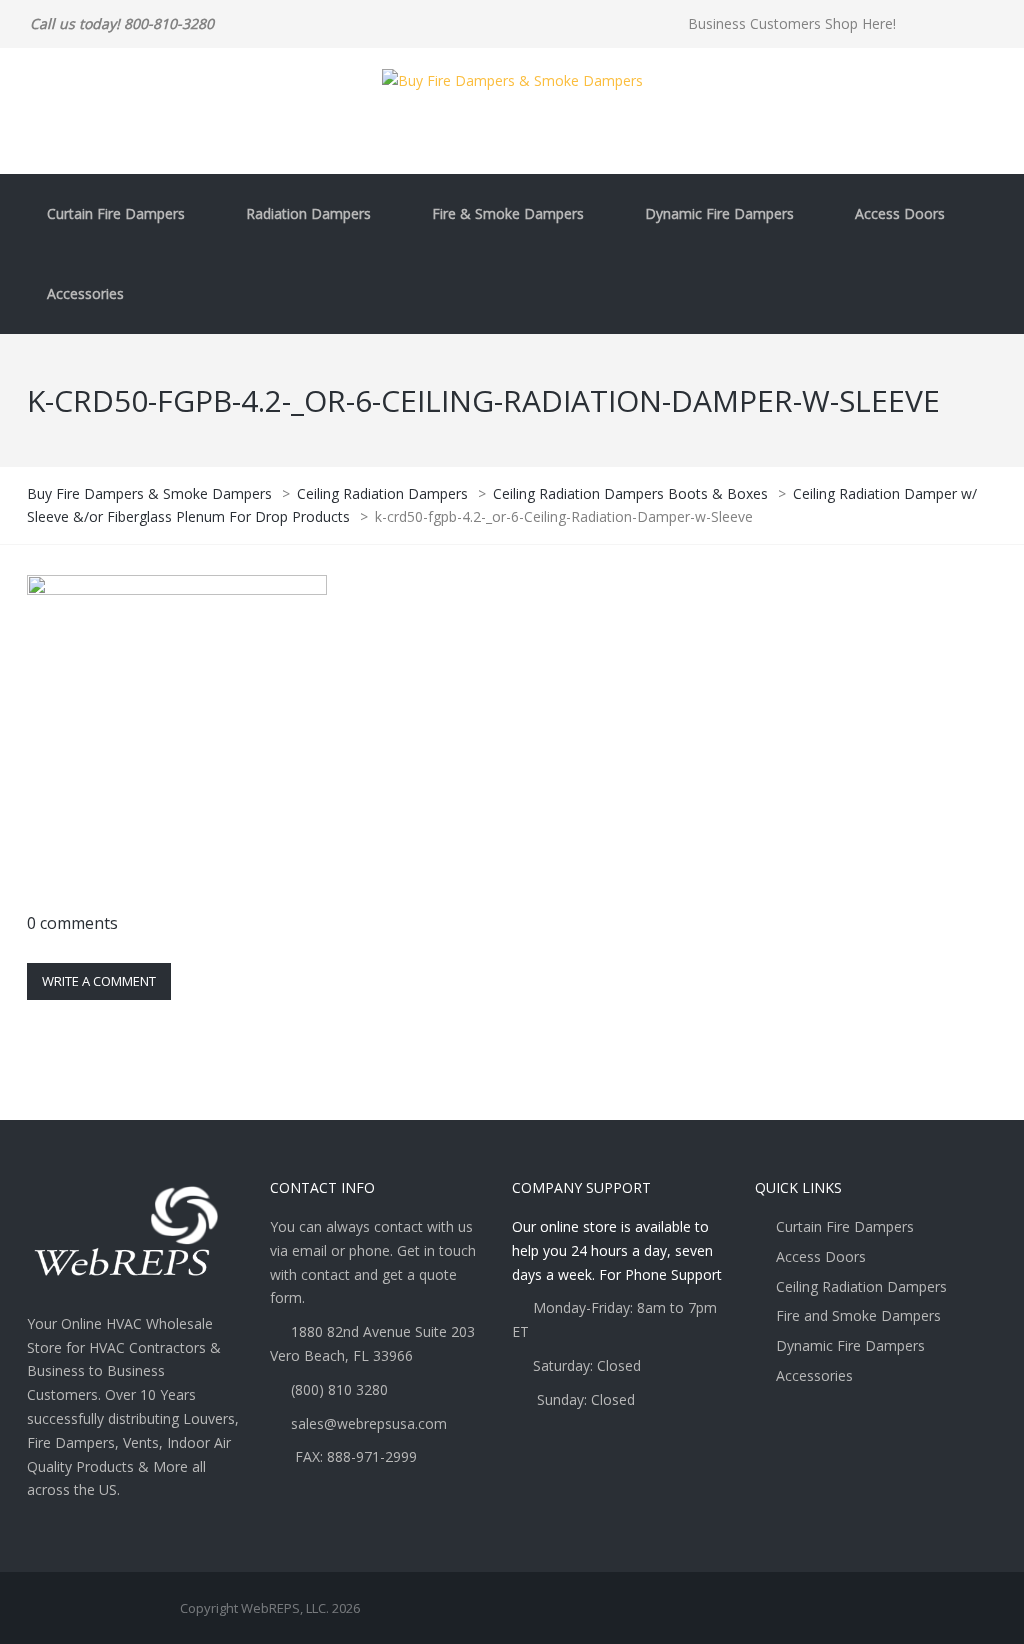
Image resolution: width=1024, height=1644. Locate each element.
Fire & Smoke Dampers (508, 213)
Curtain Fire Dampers (116, 213)
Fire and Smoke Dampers (858, 1315)
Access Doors (900, 213)
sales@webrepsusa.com (369, 1423)
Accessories (85, 293)
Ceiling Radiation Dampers (861, 1286)
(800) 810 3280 (339, 1389)
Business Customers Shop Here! (792, 23)
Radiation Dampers (308, 213)
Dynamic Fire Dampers (719, 213)
